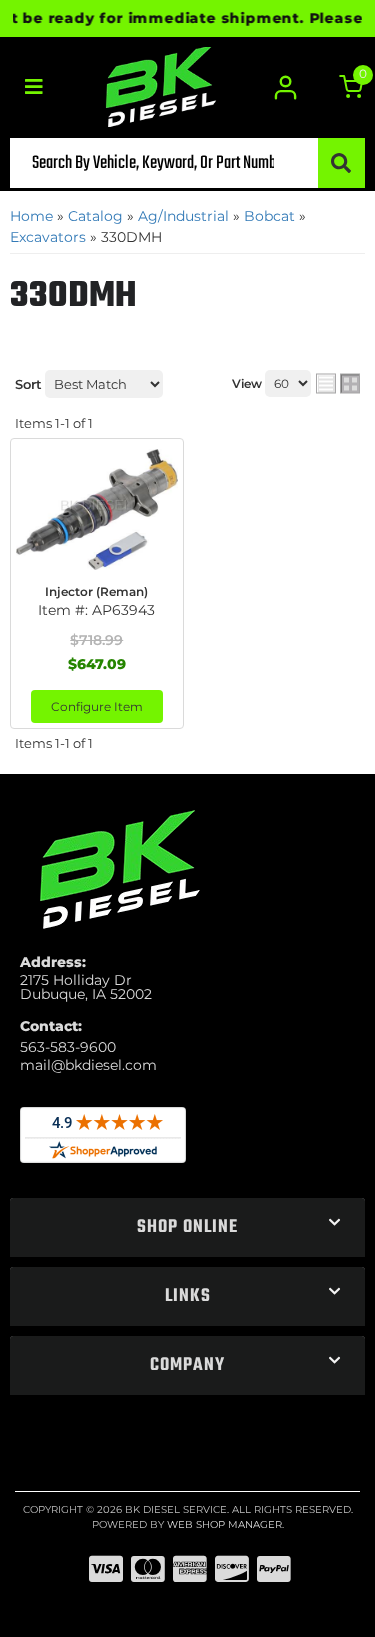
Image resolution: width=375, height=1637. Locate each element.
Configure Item (97, 706)
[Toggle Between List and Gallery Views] (338, 384)
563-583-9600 (68, 1047)
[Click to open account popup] (286, 87)
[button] (187, 163)
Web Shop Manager (224, 1524)
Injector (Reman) (96, 591)
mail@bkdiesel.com (88, 1065)
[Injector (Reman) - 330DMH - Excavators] (97, 509)
